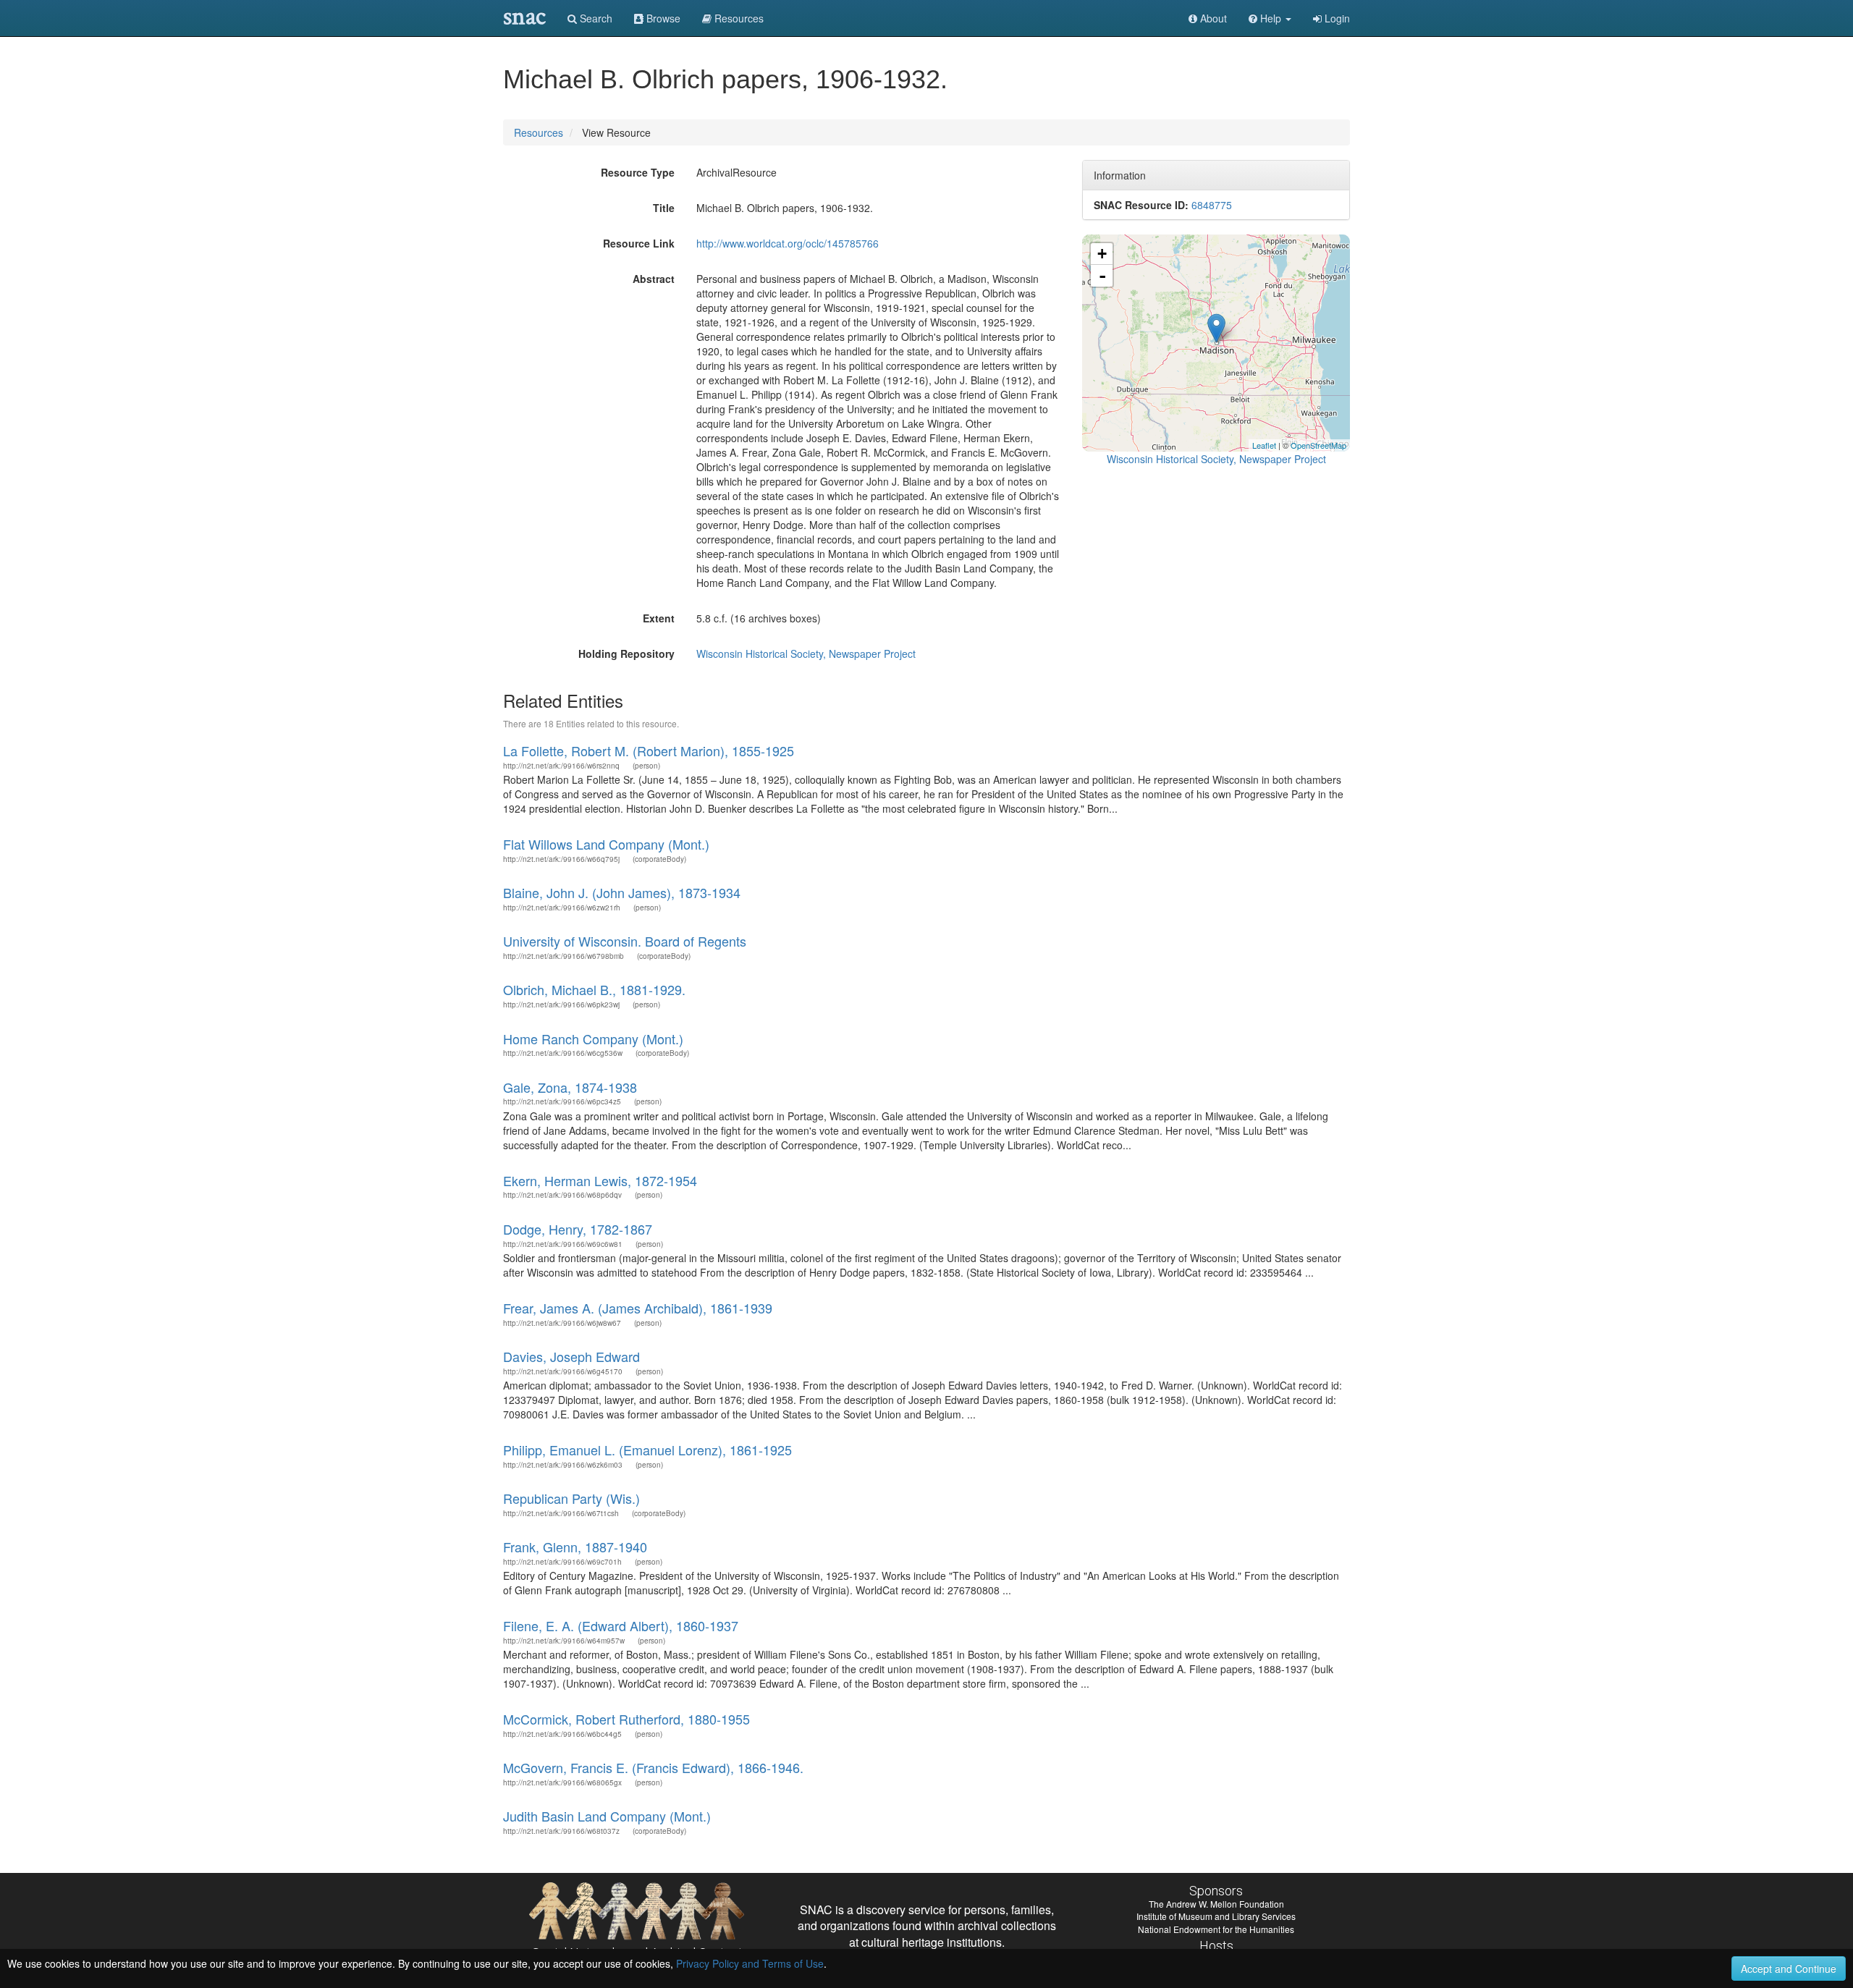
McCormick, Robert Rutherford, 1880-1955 (626, 1719)
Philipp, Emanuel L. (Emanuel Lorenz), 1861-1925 (647, 1450)
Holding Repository (626, 653)
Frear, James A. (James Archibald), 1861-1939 (638, 1308)
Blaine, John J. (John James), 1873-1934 (622, 892)
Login (1336, 18)
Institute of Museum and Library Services (1216, 1916)
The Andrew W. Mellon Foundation (1216, 1904)
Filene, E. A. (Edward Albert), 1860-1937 (621, 1625)
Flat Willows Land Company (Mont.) (606, 844)
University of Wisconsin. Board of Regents (625, 941)
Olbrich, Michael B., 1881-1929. (594, 989)
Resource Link (639, 243)
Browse (662, 18)
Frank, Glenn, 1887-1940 (575, 1547)
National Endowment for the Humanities (1216, 1929)
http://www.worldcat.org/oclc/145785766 (788, 243)
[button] (1270, 18)
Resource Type (638, 172)
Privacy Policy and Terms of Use (750, 1963)
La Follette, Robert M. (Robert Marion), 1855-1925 (649, 750)
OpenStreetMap (1318, 445)
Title (664, 208)
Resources (539, 132)
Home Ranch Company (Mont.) (593, 1039)
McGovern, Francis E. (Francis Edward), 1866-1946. (653, 1767)
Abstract (654, 279)
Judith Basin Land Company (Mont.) (607, 1816)
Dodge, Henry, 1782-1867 (578, 1229)
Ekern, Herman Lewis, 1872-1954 (600, 1180)
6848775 (1212, 205)
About (1212, 18)
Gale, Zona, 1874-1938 (570, 1087)
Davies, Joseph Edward (571, 1356)
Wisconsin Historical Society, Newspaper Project (806, 653)
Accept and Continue (1789, 1968)
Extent (659, 618)
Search (595, 18)
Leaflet (1264, 445)
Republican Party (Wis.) (571, 1498)
